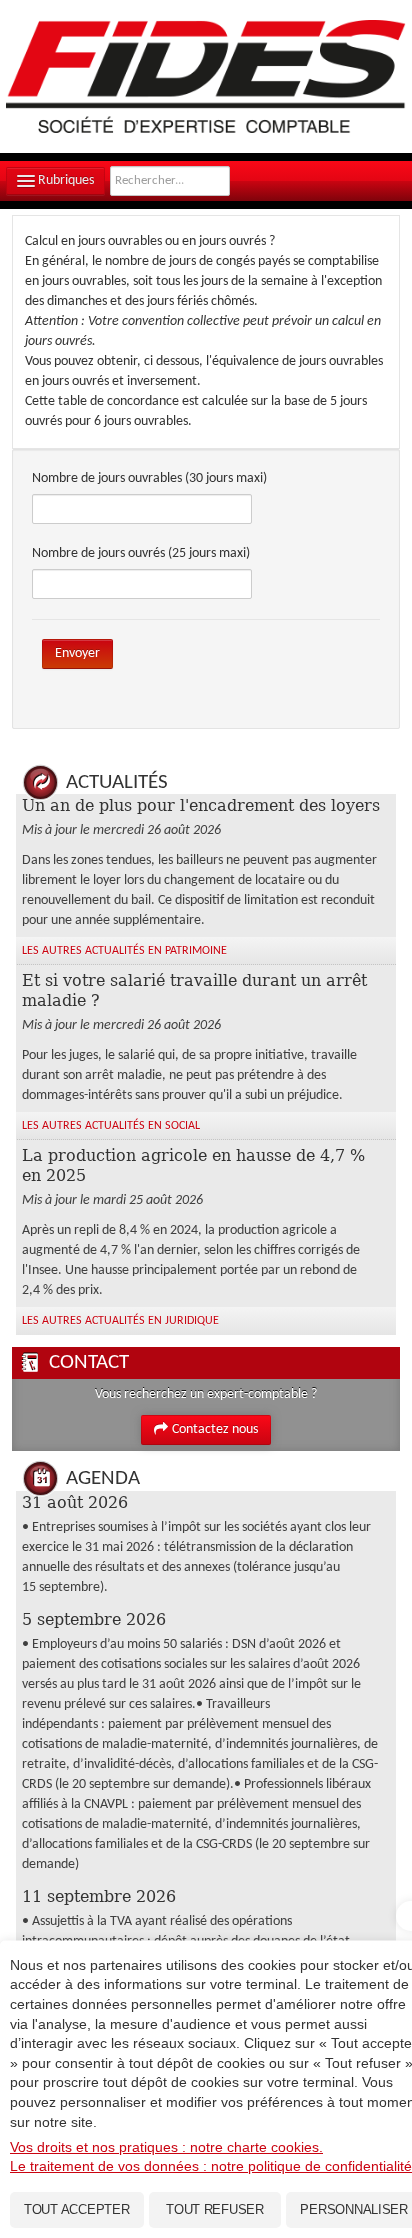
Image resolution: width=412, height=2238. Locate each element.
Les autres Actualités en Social (111, 1126)
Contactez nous (215, 1429)
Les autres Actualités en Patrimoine (124, 951)
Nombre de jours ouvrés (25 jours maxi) (141, 553)
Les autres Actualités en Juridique (120, 1321)
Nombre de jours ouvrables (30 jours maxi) (149, 478)
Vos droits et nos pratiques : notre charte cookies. (166, 2147)
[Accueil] (206, 76)
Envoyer (77, 653)
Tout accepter (77, 2209)
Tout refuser (215, 2209)
